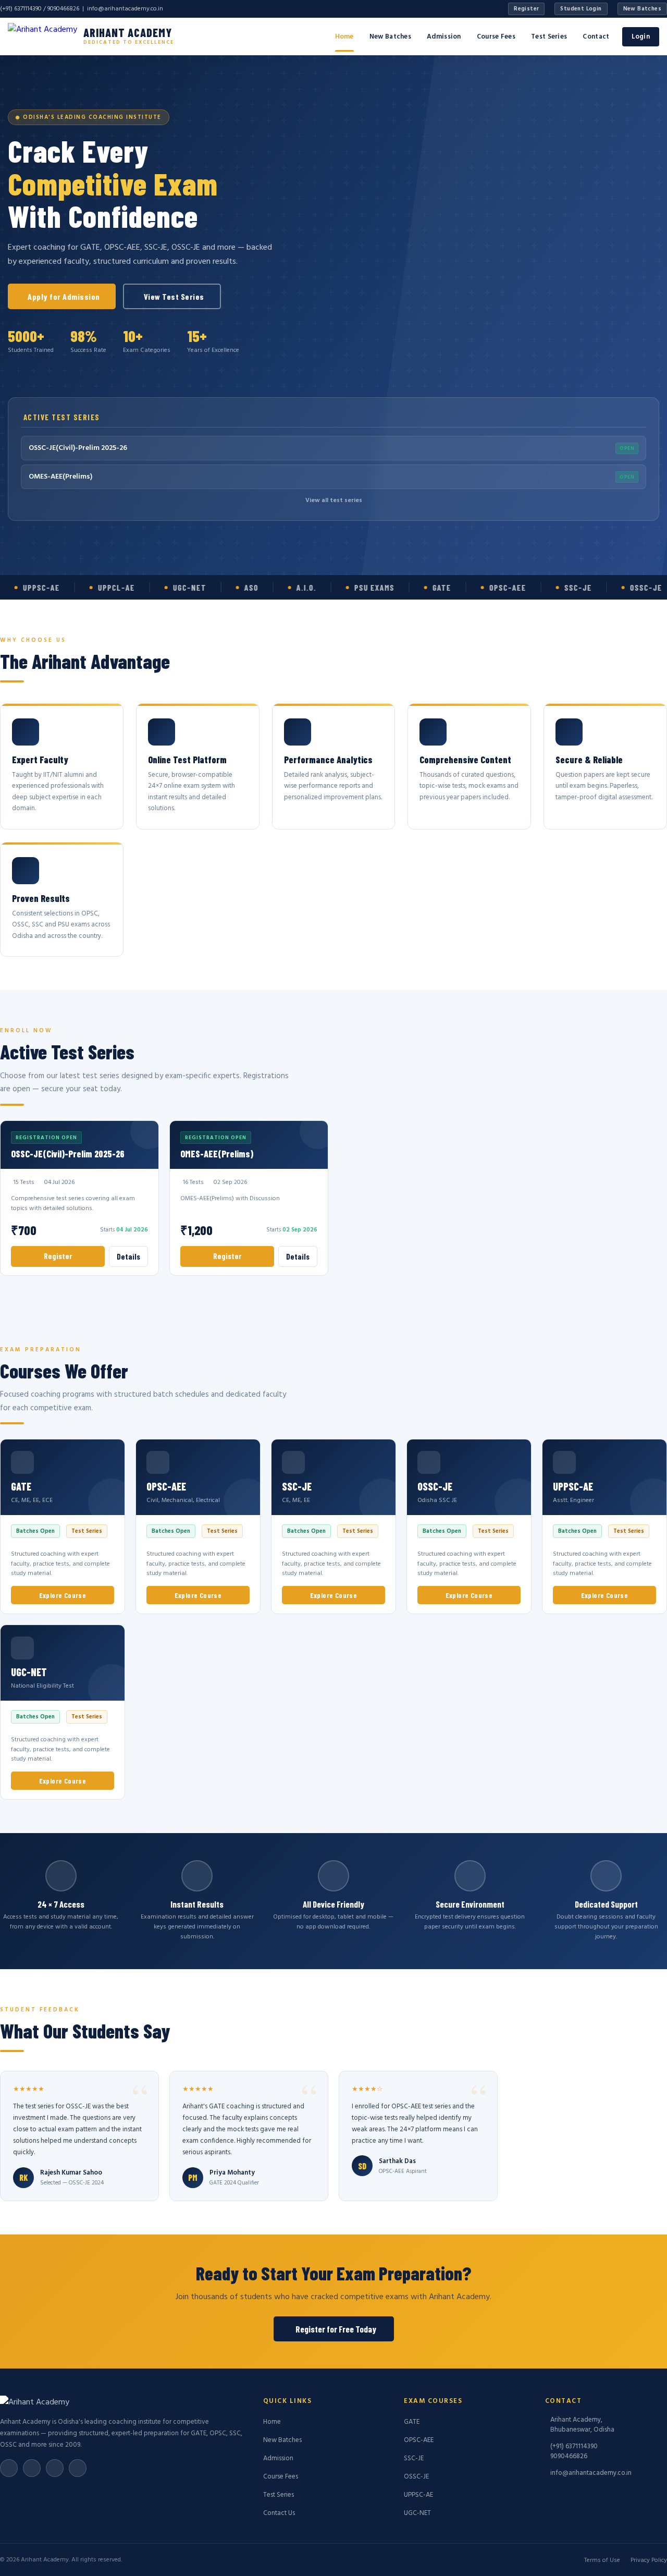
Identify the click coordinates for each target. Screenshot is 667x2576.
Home (344, 37)
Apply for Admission (64, 296)
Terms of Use (602, 2560)
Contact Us (279, 2513)
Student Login (581, 9)
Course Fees (496, 37)
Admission (444, 37)
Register (526, 9)
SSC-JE (414, 2458)
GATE (412, 2422)
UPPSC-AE (418, 2495)
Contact (596, 37)
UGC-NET (417, 2513)
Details (128, 1256)
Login (641, 37)
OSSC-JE (416, 2477)
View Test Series (174, 296)
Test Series (549, 37)
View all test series (334, 500)
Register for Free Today (336, 2329)
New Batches (642, 9)
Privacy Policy (649, 2560)
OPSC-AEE (419, 2440)
